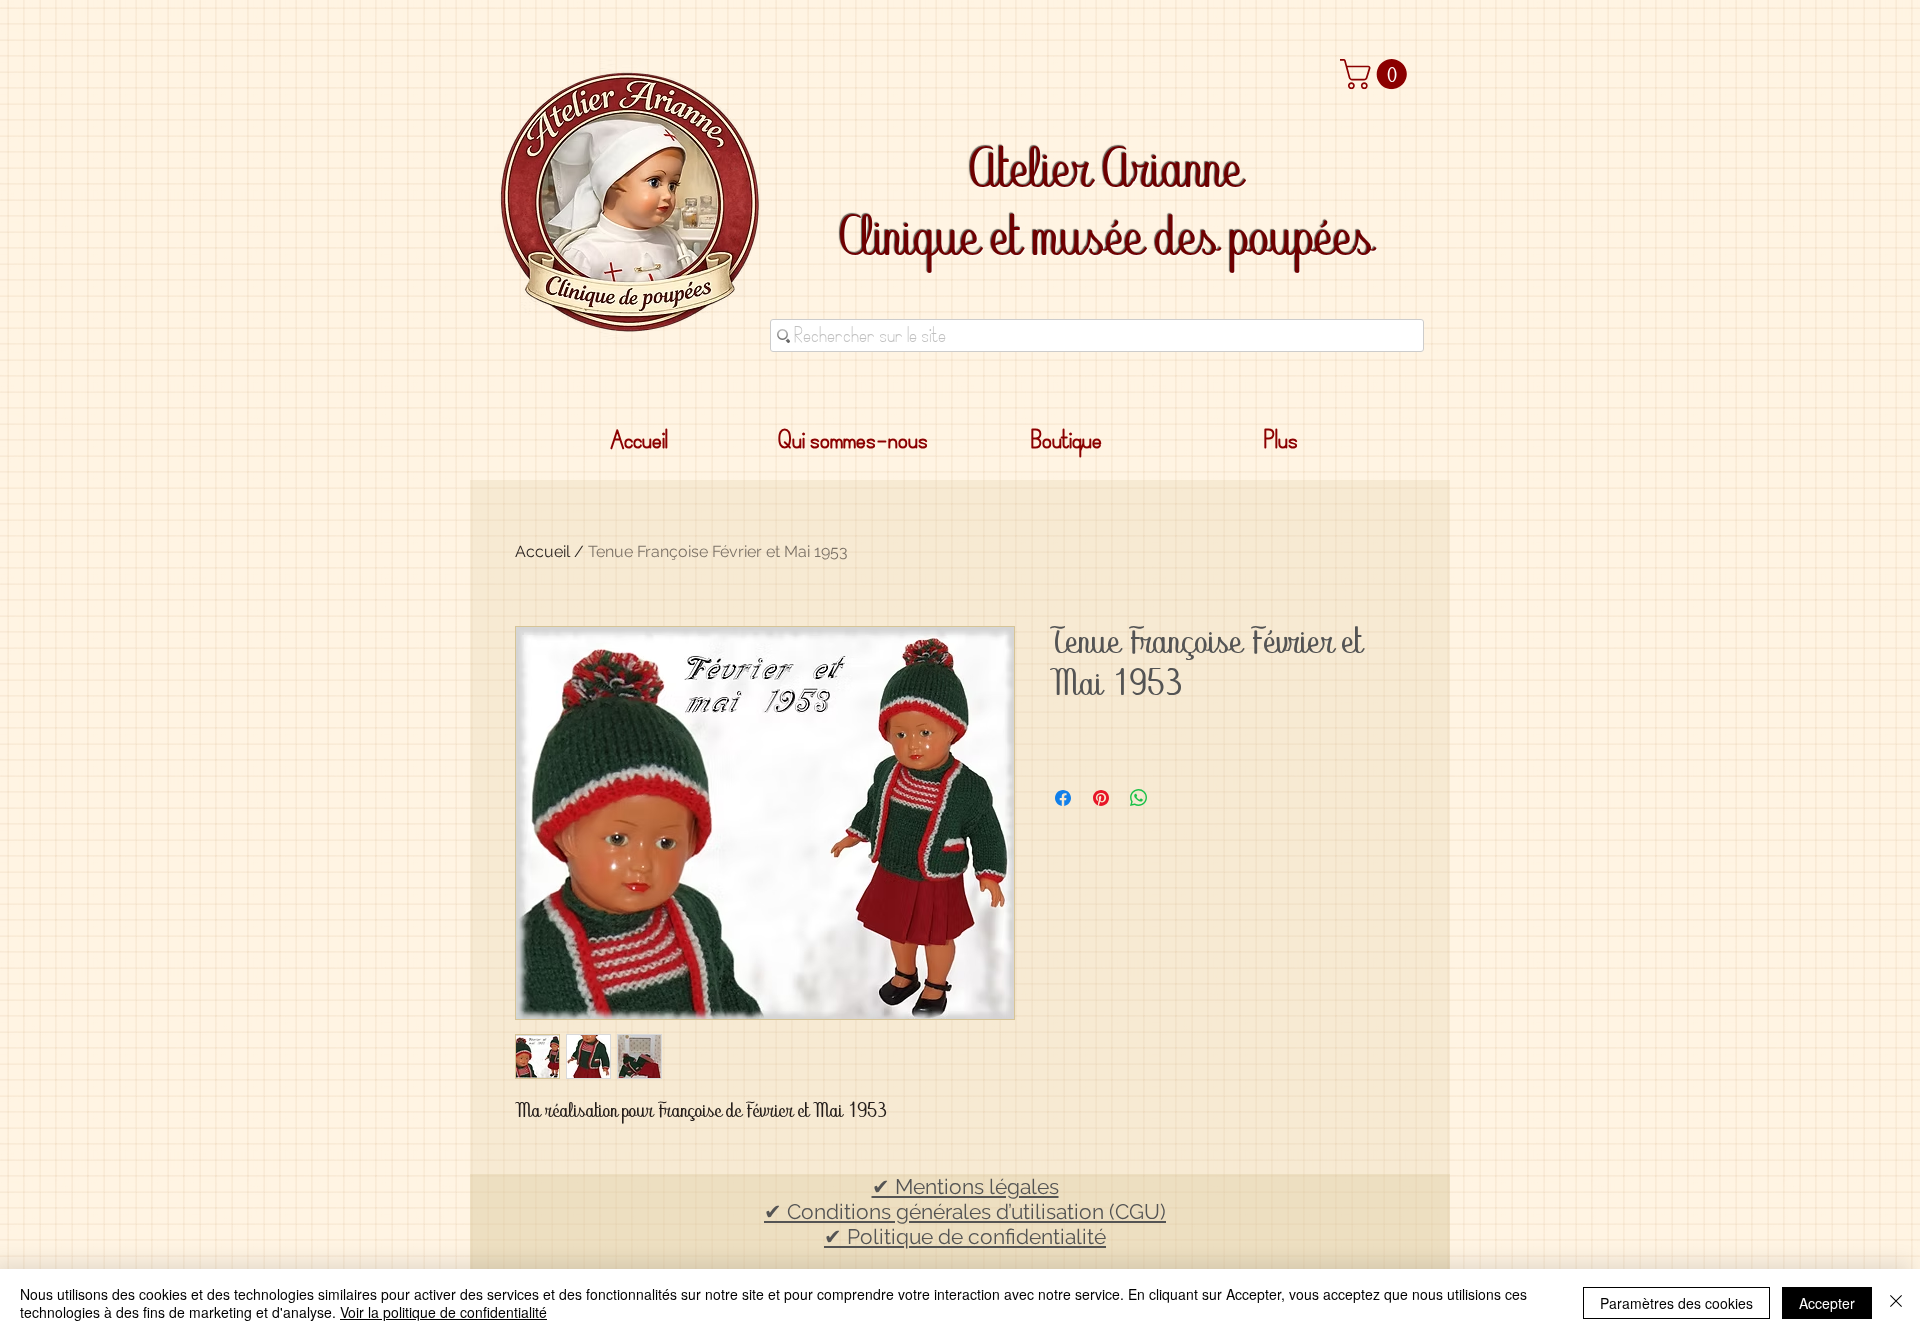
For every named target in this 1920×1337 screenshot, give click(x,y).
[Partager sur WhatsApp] (1139, 798)
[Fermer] (1896, 1303)
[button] (1377, 74)
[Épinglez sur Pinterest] (1101, 798)
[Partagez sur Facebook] (1063, 798)
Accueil (542, 551)
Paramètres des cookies (1676, 1303)
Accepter (1827, 1303)
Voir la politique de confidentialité (443, 1312)
